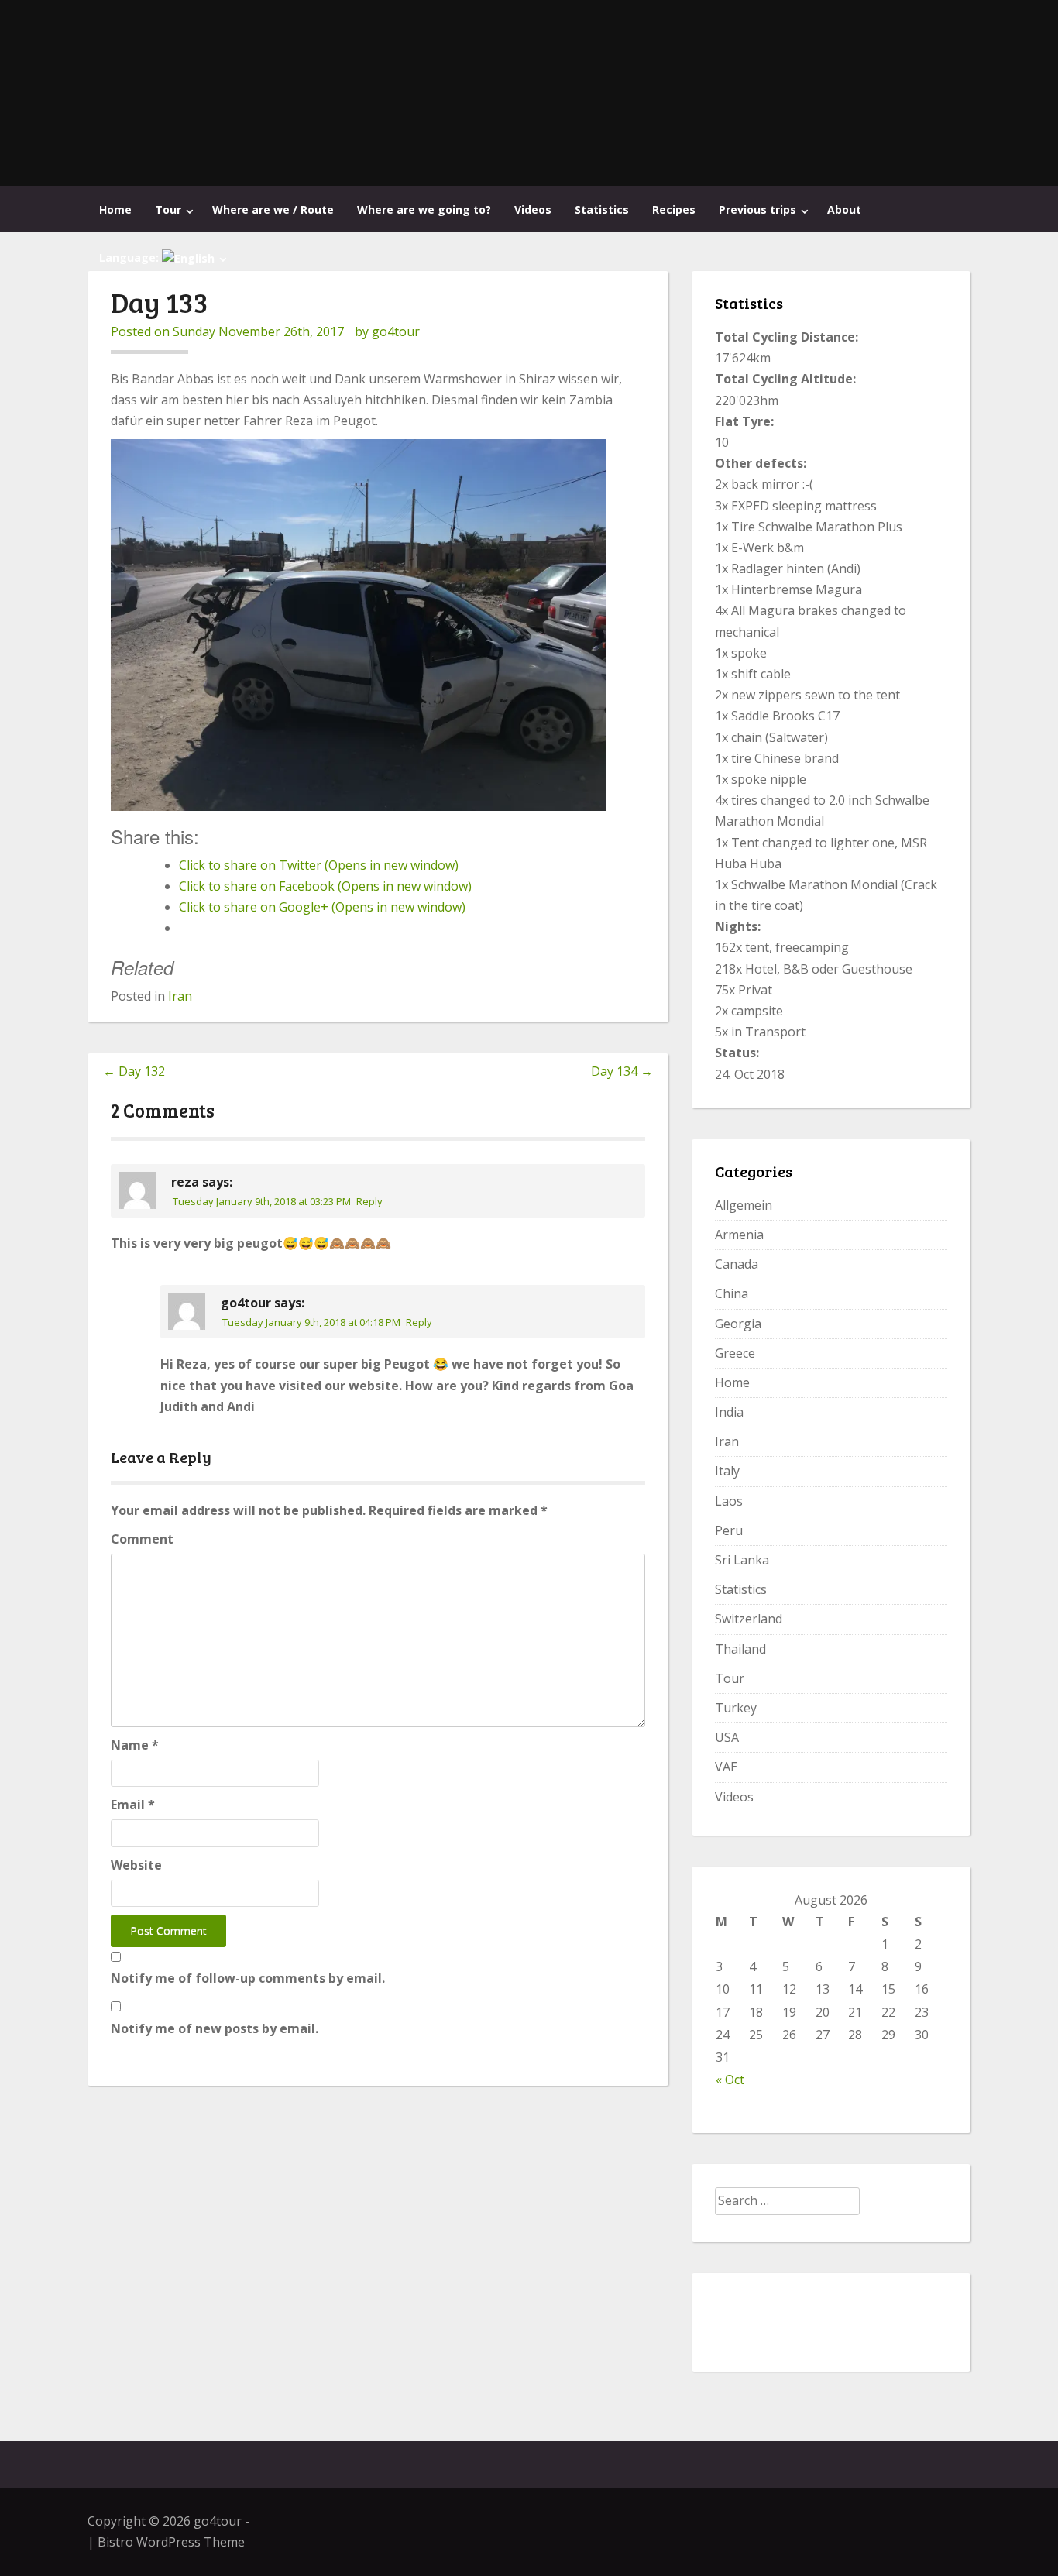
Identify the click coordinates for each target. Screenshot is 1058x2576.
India (729, 1412)
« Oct (730, 2080)
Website (136, 1865)
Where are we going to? (424, 210)
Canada (737, 1264)
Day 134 (622, 1071)
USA (727, 1737)
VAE (726, 1767)
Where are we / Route (273, 210)
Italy (727, 1471)
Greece (735, 1353)
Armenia (739, 1235)
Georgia (738, 1324)
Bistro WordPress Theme (171, 2542)
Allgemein (744, 1205)
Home (115, 210)
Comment (142, 1539)
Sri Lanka (742, 1560)
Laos (729, 1501)
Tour (168, 210)
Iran (180, 996)
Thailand (740, 1649)
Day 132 (134, 1071)
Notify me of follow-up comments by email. (248, 1978)
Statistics (602, 210)
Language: (131, 258)
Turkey (736, 1708)
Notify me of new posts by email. (215, 2028)
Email (133, 1805)
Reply (369, 1201)
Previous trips (757, 210)
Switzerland (749, 1619)
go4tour (396, 331)
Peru (729, 1530)
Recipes (674, 210)
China (732, 1293)
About (844, 210)
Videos (533, 210)
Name (135, 1745)
